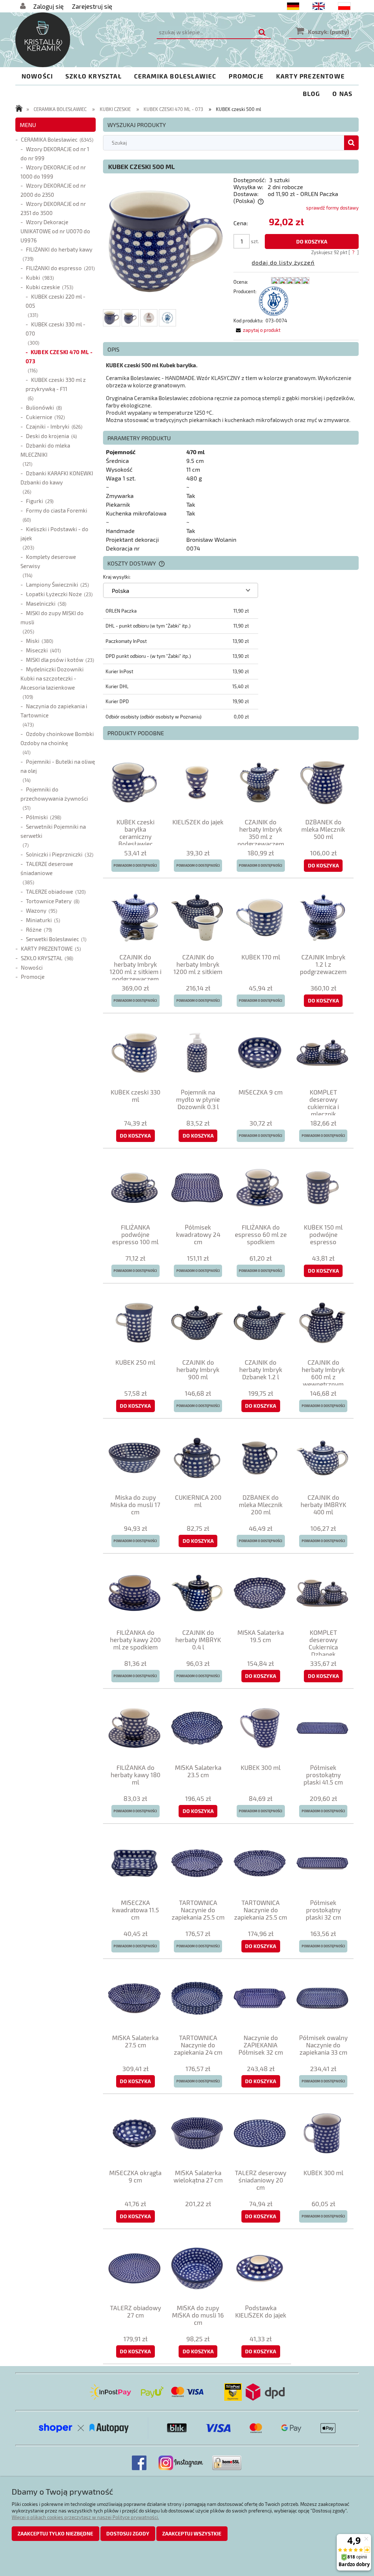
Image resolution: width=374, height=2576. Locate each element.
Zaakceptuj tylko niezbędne (55, 2533)
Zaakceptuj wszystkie (192, 2533)
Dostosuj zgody (128, 2533)
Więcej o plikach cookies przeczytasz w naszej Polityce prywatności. (85, 2517)
